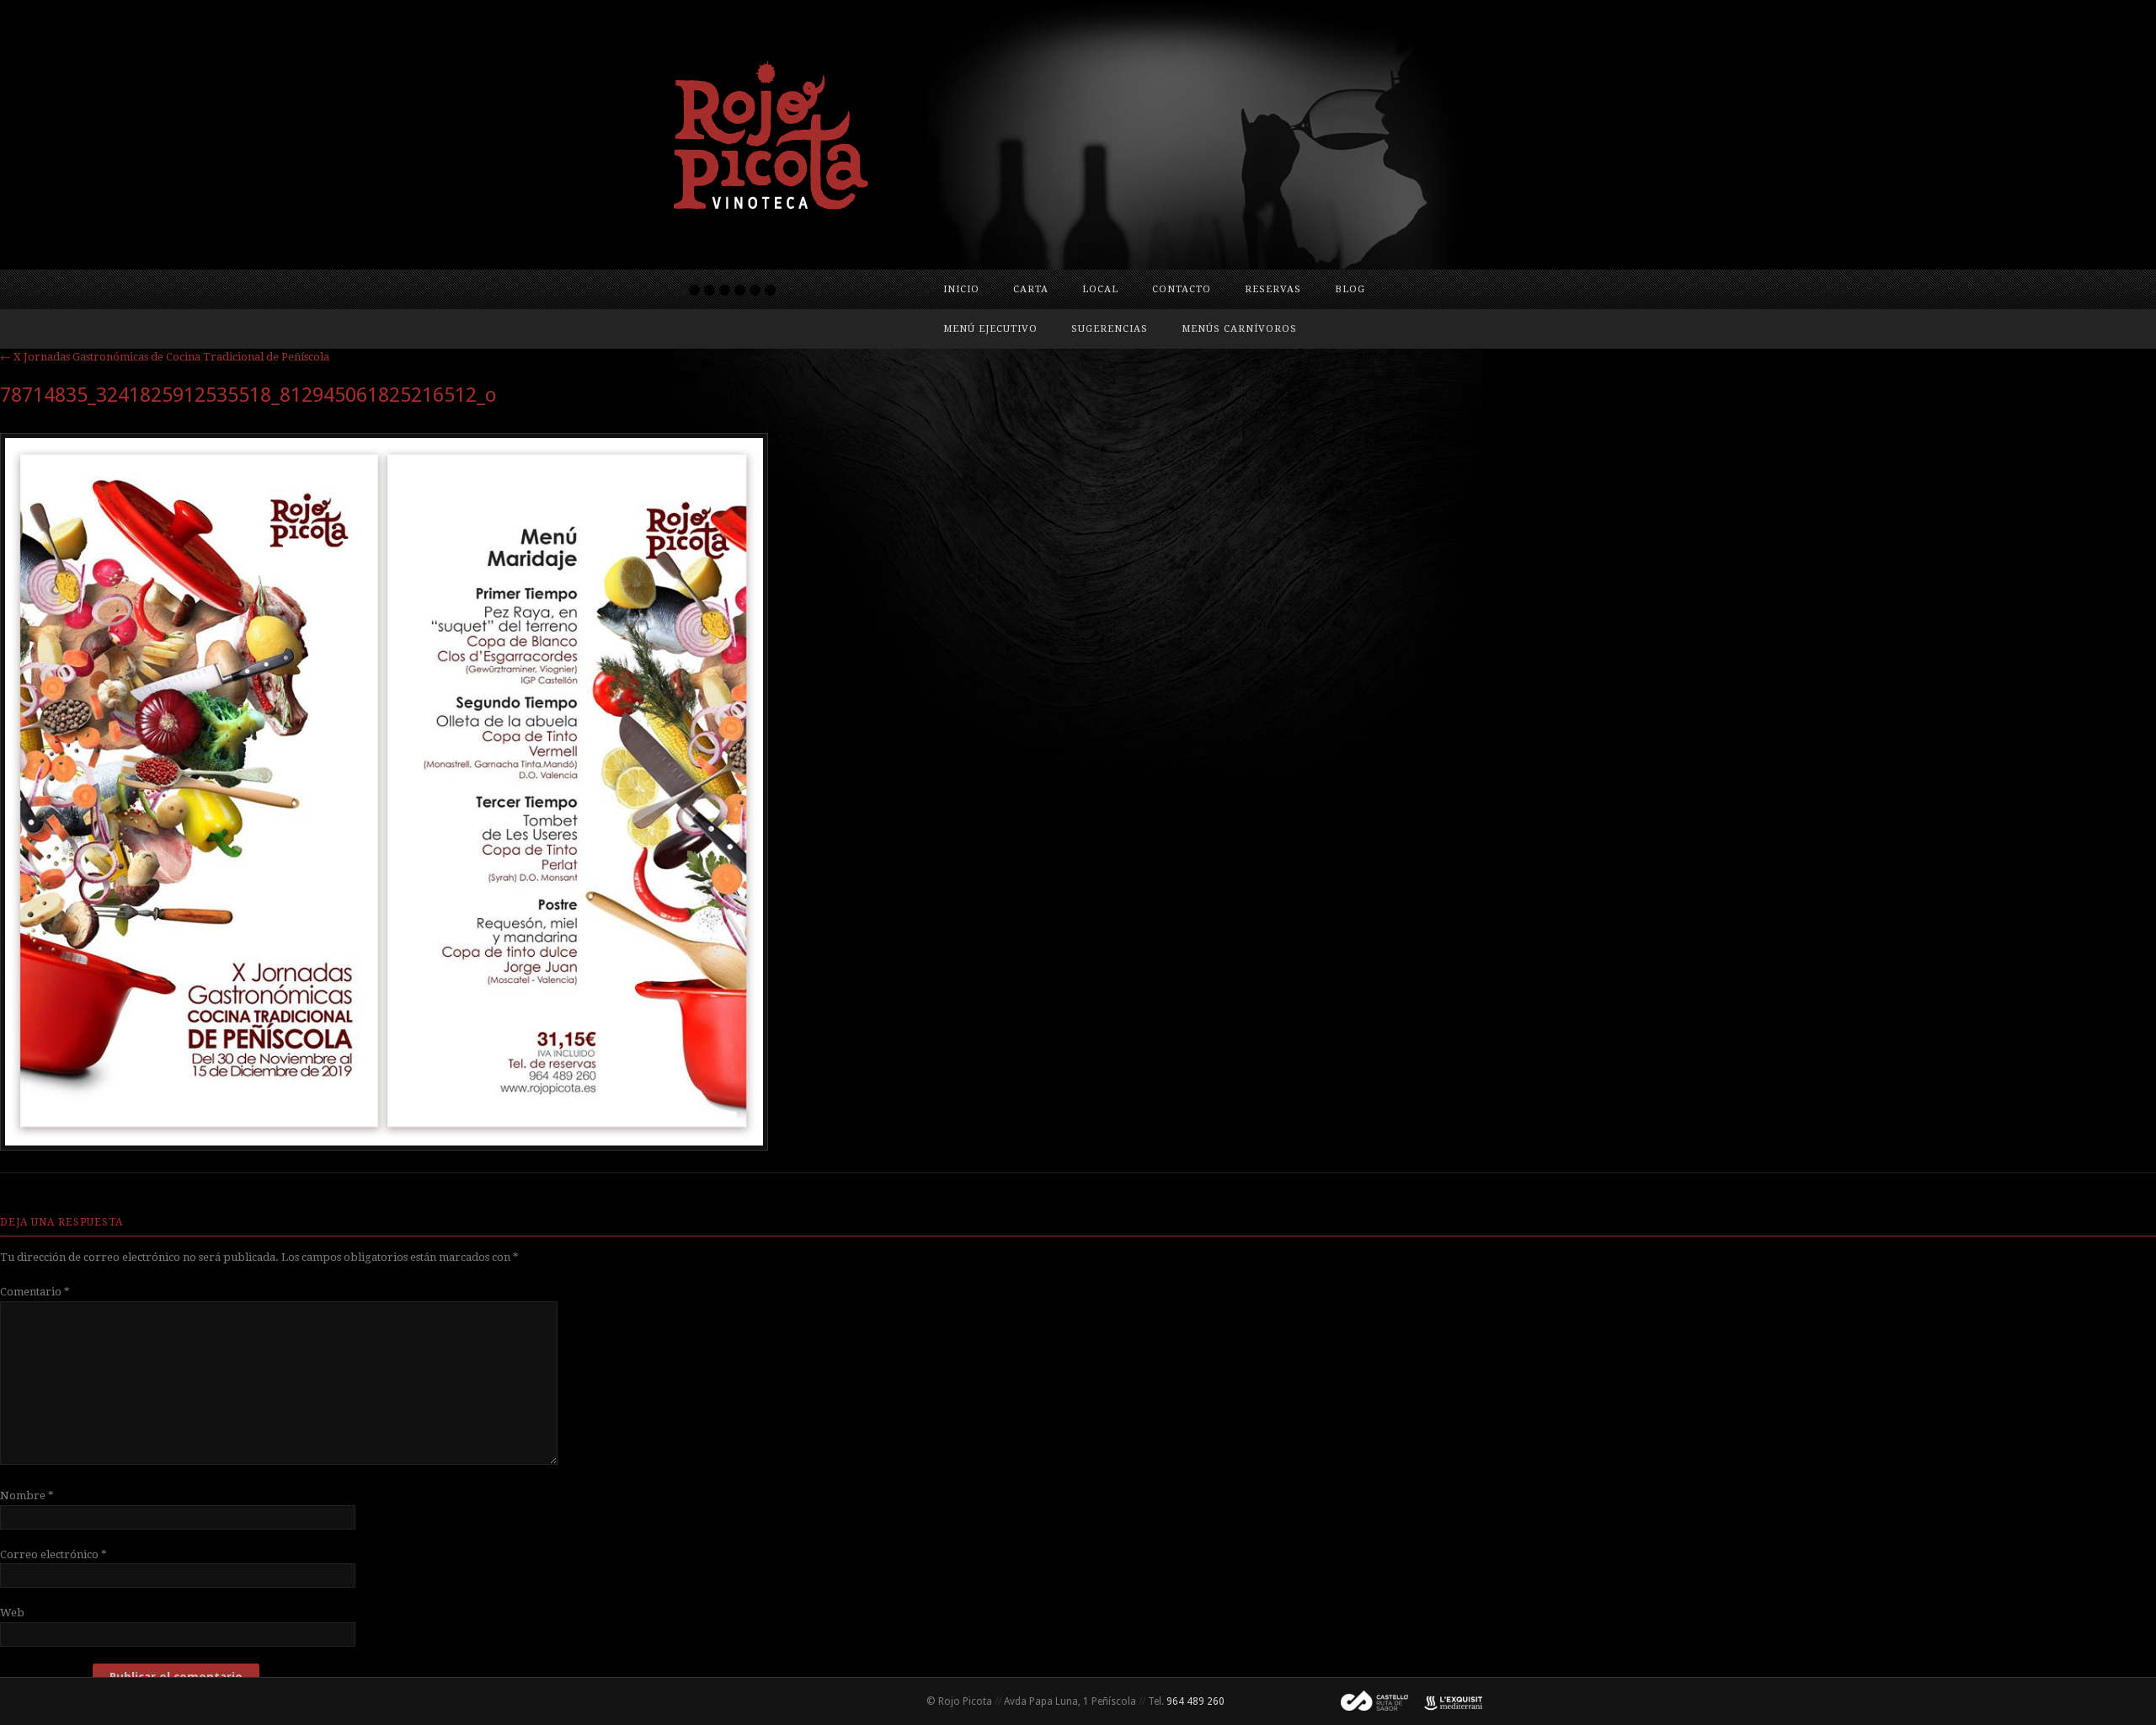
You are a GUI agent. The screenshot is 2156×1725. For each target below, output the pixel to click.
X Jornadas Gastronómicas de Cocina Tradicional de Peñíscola (165, 357)
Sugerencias (1110, 329)
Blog (1350, 289)
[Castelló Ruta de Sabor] (1368, 1701)
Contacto (1182, 289)
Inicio (961, 289)
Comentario (35, 1292)
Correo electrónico (53, 1554)
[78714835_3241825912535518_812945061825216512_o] (384, 1146)
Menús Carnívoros (1239, 329)
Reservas (1273, 289)
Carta (1031, 289)
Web (12, 1613)
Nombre (27, 1495)
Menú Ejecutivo (990, 329)
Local (1100, 289)
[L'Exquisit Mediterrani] (1445, 1701)
